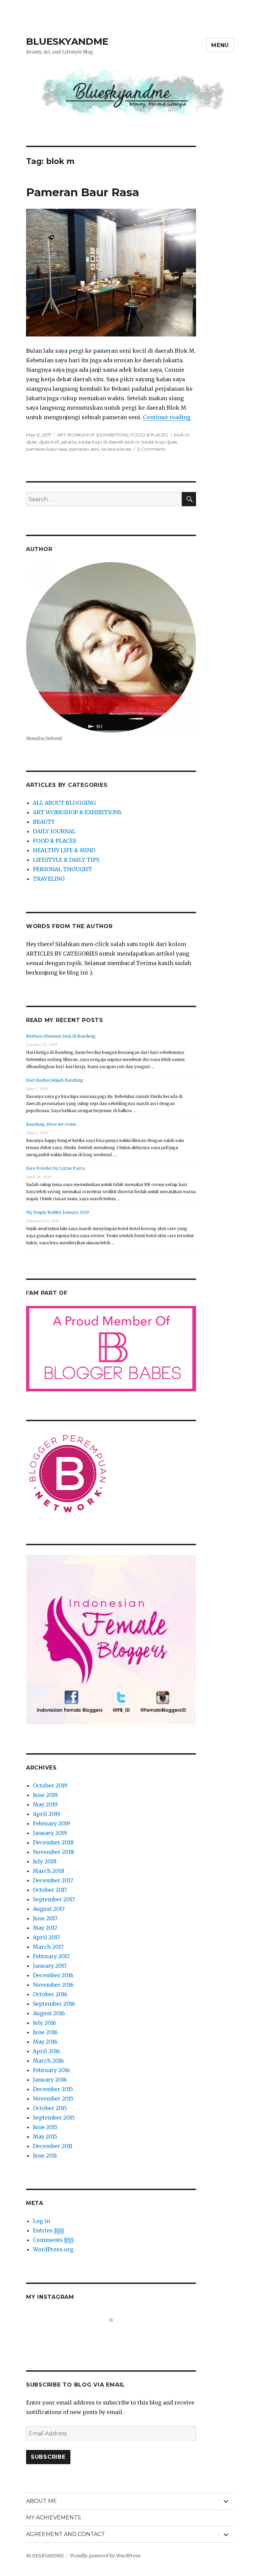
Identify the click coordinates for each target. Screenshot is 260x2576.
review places (116, 449)
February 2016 (51, 2070)
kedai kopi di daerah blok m (109, 442)
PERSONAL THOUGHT (62, 869)
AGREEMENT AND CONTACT (66, 2534)
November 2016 (53, 1985)
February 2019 (51, 1823)
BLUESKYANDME (67, 41)
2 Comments (151, 449)
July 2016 (45, 2023)
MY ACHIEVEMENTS (53, 2518)
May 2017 (45, 1928)
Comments (53, 2240)
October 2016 (50, 1994)
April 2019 (47, 1814)
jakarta (69, 442)
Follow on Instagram (115, 2333)
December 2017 (53, 1880)
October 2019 (50, 1785)
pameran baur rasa (47, 449)
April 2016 (47, 2051)
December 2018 (53, 1842)
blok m (182, 435)
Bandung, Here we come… (52, 1124)
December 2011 (53, 2146)
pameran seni (84, 449)
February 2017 (51, 1956)
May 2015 (45, 2137)
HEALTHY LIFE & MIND (64, 850)
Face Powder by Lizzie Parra (55, 1168)
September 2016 (54, 2004)
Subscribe (48, 2457)
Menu (220, 45)
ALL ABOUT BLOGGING (64, 803)
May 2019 (45, 1804)
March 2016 (48, 2061)
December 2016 (53, 1975)
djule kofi (49, 442)
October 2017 (50, 1890)
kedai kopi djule (159, 442)
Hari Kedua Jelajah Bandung (55, 1080)
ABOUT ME (41, 2501)
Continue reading (167, 417)
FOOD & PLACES (149, 435)
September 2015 (54, 2118)
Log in (41, 2221)
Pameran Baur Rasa (83, 192)
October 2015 (50, 2108)
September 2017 (54, 1899)
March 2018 (49, 1871)
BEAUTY (44, 822)
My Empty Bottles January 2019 (58, 1212)
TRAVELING (49, 879)
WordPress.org (53, 2249)
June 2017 (45, 1918)
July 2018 (45, 1861)
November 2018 (53, 1852)
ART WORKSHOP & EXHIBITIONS (93, 435)
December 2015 (53, 2089)
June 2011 (45, 2155)
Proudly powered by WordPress (105, 2556)
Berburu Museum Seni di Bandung (61, 1036)
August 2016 (49, 2013)
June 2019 (45, 1795)
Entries (48, 2230)
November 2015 (53, 2099)
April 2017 (46, 1937)
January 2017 (50, 1966)
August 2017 (49, 1909)
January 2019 (50, 1833)
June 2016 (45, 2032)
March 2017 (48, 1947)
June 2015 (45, 2127)
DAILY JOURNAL (54, 831)
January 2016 (50, 2080)
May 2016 (45, 2042)
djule (31, 442)
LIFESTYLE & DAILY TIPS (66, 860)
